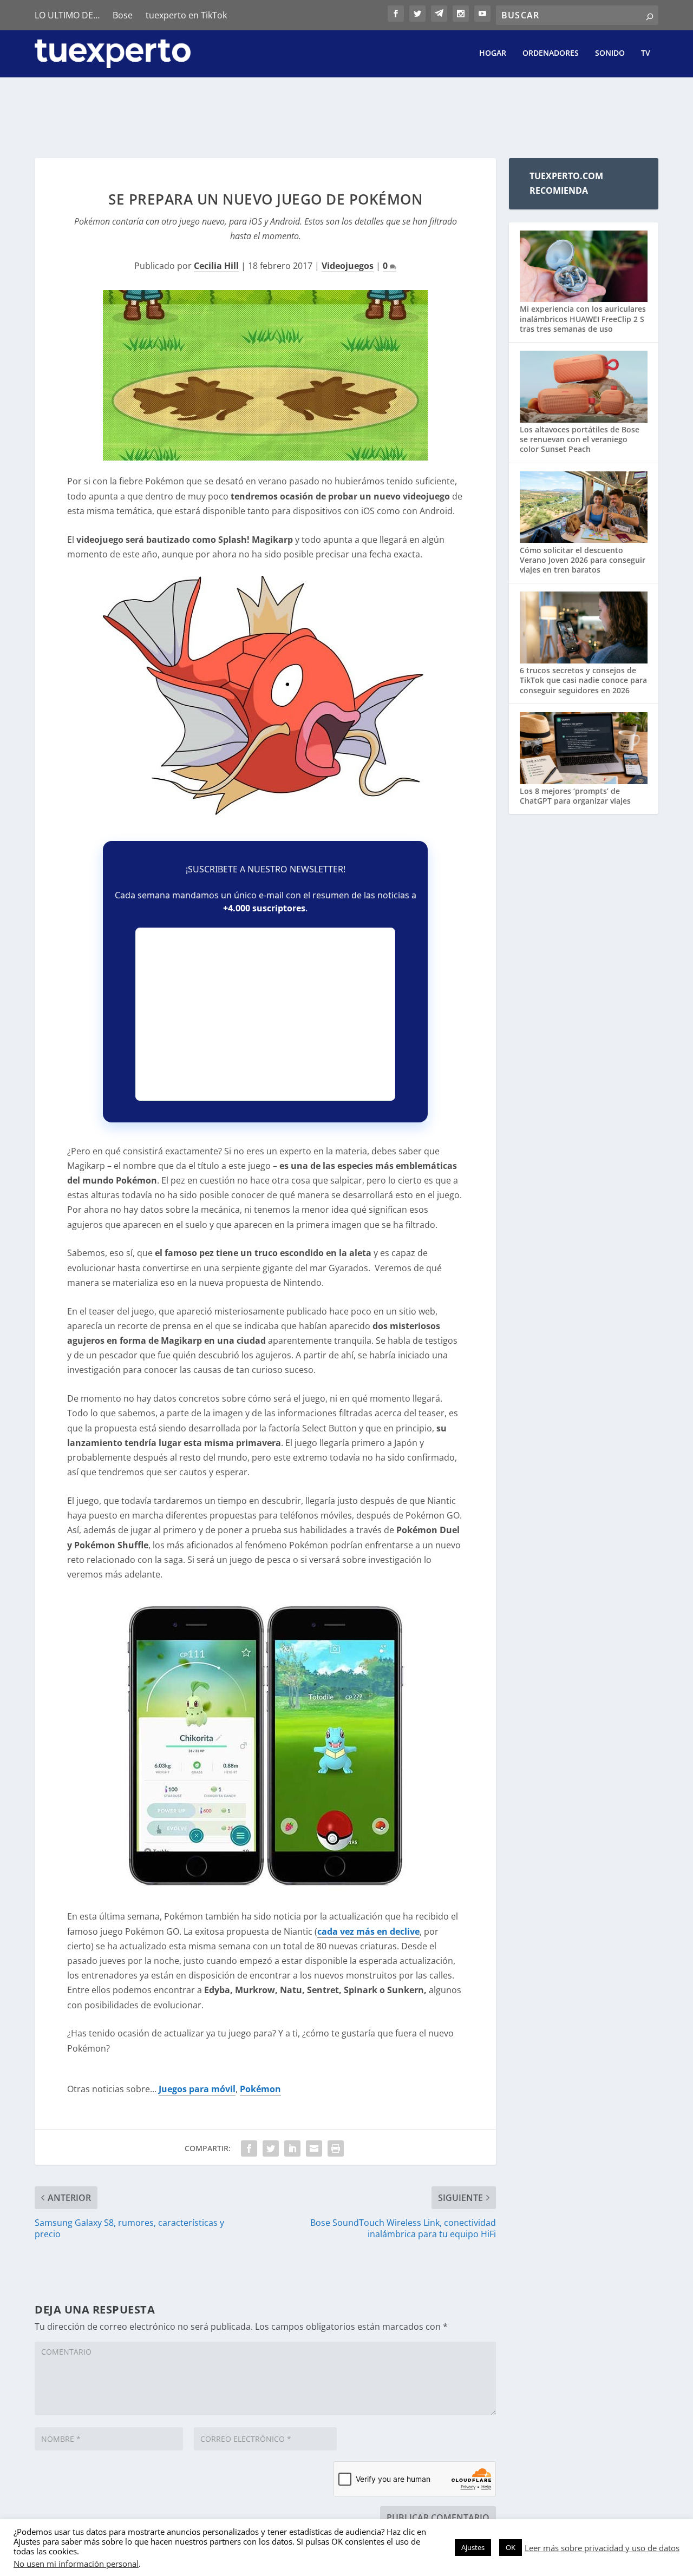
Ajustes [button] (473, 2547)
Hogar (493, 53)
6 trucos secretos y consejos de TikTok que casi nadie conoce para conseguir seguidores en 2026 (583, 680)
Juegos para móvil (197, 2089)
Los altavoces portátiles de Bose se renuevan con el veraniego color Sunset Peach (580, 439)
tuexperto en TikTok (186, 15)
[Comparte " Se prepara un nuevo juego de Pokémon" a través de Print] (336, 2148)
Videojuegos (348, 266)
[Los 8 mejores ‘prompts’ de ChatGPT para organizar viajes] (584, 749)
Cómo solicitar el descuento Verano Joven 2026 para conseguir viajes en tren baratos (583, 560)
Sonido (610, 53)
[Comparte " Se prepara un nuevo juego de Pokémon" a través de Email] (314, 2148)
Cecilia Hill (216, 266)
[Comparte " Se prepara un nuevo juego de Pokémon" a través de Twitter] (271, 2148)
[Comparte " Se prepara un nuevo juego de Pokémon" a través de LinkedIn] (292, 2148)
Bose (123, 15)
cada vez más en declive (368, 1931)
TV (646, 53)
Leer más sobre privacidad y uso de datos (602, 2548)
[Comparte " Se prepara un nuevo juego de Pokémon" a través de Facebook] (249, 2148)
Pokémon (260, 2089)
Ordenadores (551, 53)
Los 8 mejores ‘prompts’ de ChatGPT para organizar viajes (575, 796)
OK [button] (511, 2547)
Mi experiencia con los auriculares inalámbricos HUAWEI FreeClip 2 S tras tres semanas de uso (583, 318)
